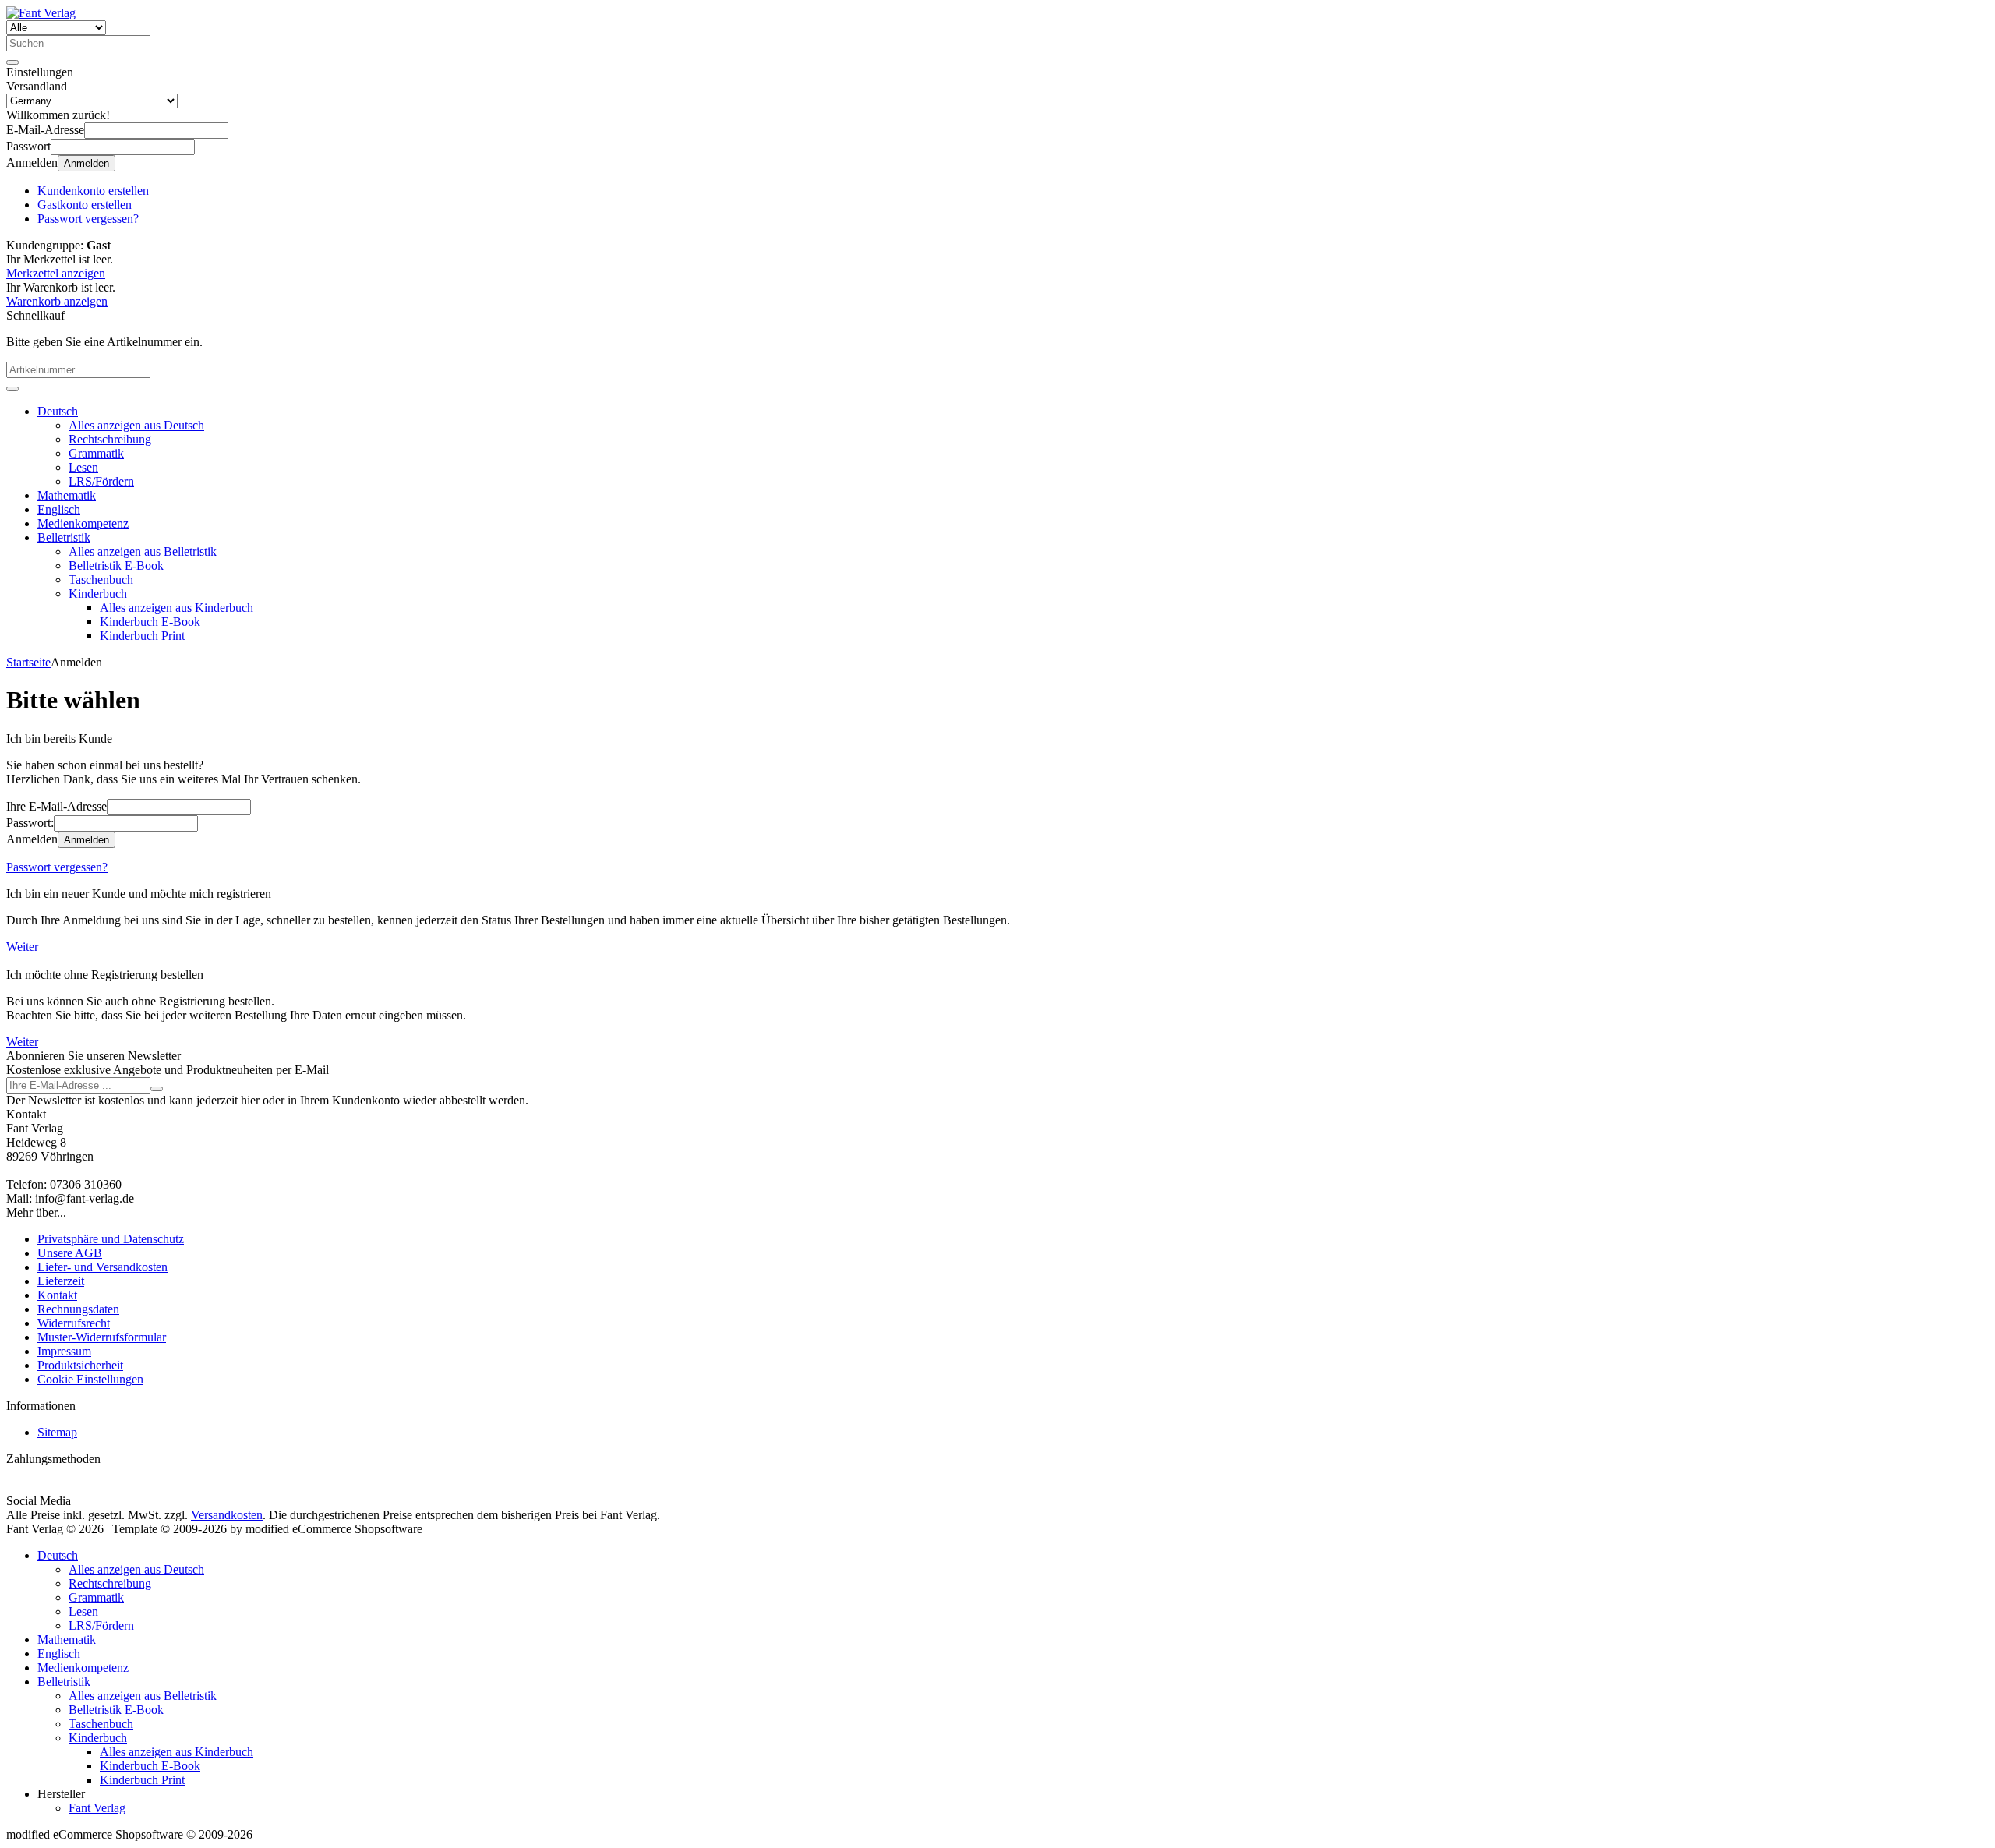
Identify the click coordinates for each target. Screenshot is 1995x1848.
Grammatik (96, 453)
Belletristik (64, 537)
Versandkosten (227, 1515)
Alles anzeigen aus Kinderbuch (177, 608)
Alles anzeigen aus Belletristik (143, 551)
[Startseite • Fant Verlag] (41, 13)
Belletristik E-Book (116, 565)
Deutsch (58, 411)
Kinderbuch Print (142, 636)
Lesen (83, 467)
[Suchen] (12, 62)
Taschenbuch (101, 579)
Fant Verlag (97, 1808)
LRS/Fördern (101, 481)
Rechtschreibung (110, 439)
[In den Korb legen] (12, 389)
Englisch (59, 509)
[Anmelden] (157, 1089)
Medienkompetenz (83, 523)
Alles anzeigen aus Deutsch (136, 425)
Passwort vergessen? (57, 867)
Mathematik (67, 495)
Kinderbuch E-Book (150, 622)
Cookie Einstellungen (90, 1379)
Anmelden (87, 163)
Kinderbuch (98, 594)
